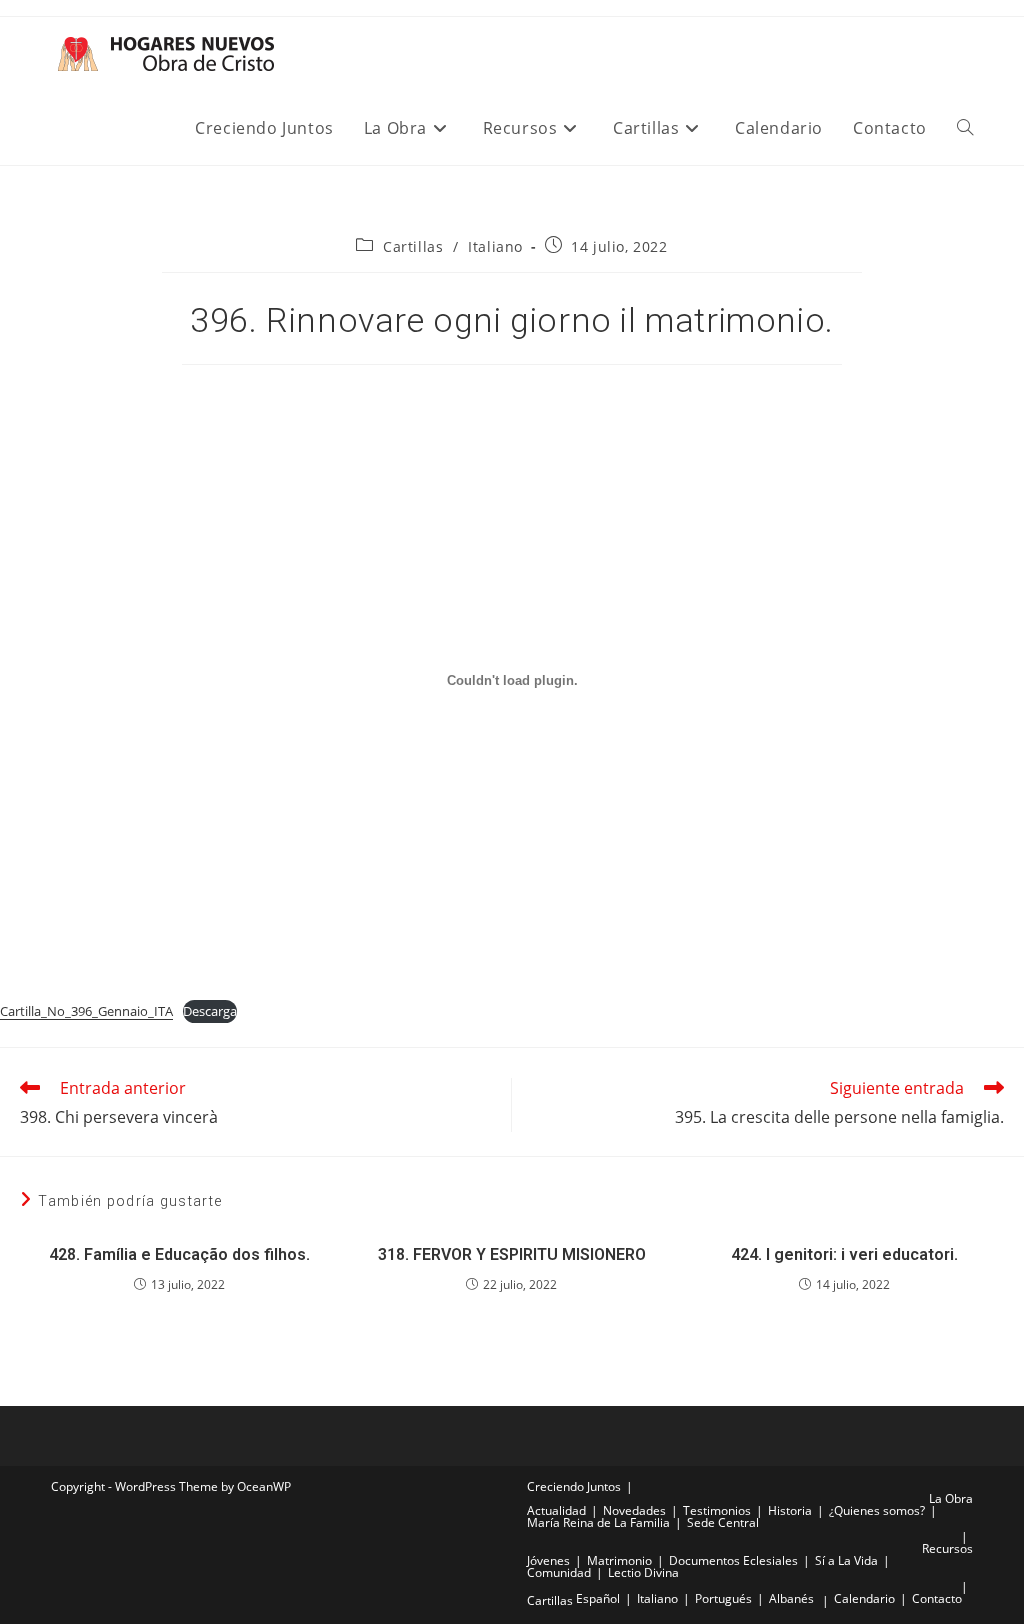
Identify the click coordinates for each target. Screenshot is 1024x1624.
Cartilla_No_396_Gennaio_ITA (86, 1011)
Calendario (864, 1598)
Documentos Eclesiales (733, 1560)
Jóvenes (548, 1560)
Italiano (495, 246)
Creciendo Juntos (574, 1486)
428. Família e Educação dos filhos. (179, 1254)
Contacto (937, 1598)
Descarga (210, 1011)
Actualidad (556, 1510)
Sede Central (723, 1522)
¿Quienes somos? (877, 1510)
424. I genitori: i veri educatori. (844, 1254)
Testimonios (717, 1510)
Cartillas (413, 246)
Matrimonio (619, 1560)
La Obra (951, 1498)
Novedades (634, 1510)
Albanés (791, 1598)
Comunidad (559, 1572)
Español (598, 1598)
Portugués (723, 1598)
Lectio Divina (643, 1572)
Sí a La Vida (846, 1560)
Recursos (947, 1548)
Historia (790, 1510)
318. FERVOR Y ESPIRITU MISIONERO (512, 1254)
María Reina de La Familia (598, 1522)
